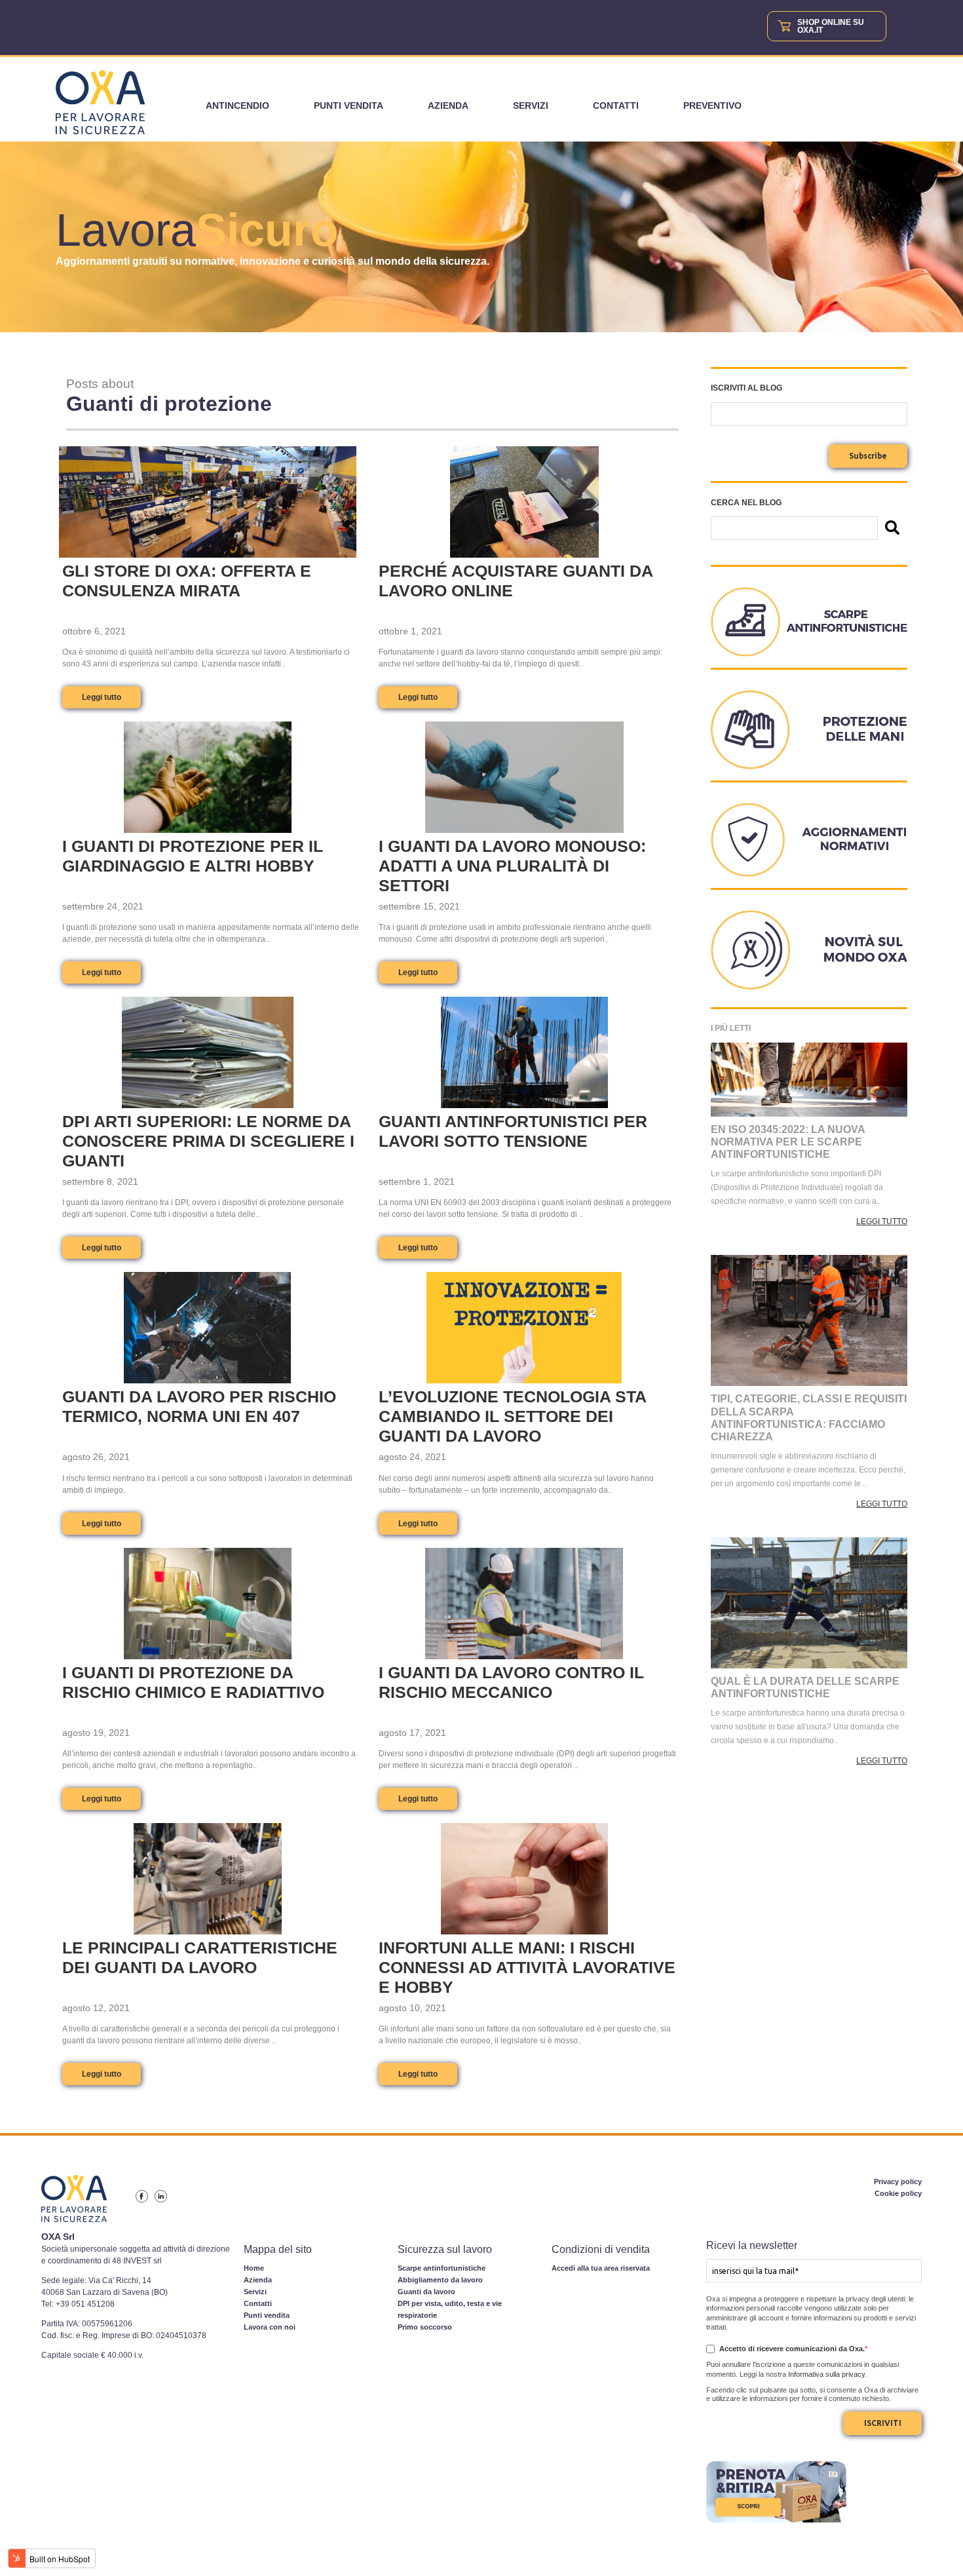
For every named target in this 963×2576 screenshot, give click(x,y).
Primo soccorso (425, 2327)
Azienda (448, 106)
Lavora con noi (270, 2327)
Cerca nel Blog (746, 503)
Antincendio (237, 106)
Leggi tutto (102, 697)
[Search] (892, 529)
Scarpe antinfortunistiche (442, 2268)
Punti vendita (349, 106)
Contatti (616, 106)
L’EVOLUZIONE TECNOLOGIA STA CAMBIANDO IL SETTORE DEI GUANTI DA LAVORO (512, 1416)
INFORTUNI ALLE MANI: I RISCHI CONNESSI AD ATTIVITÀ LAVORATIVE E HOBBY (527, 1967)
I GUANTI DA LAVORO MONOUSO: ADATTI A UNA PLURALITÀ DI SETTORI (512, 866)
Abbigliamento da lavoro (440, 2280)
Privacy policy (898, 2182)
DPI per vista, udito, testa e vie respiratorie (450, 2309)
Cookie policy (898, 2193)
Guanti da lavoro (426, 2292)
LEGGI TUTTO (882, 1221)
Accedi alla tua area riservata (601, 2268)
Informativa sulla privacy (826, 2374)
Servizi (531, 106)
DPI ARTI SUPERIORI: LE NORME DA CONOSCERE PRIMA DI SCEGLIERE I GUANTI (208, 1141)
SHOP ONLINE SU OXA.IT (831, 26)
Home (254, 2268)
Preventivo (712, 106)
